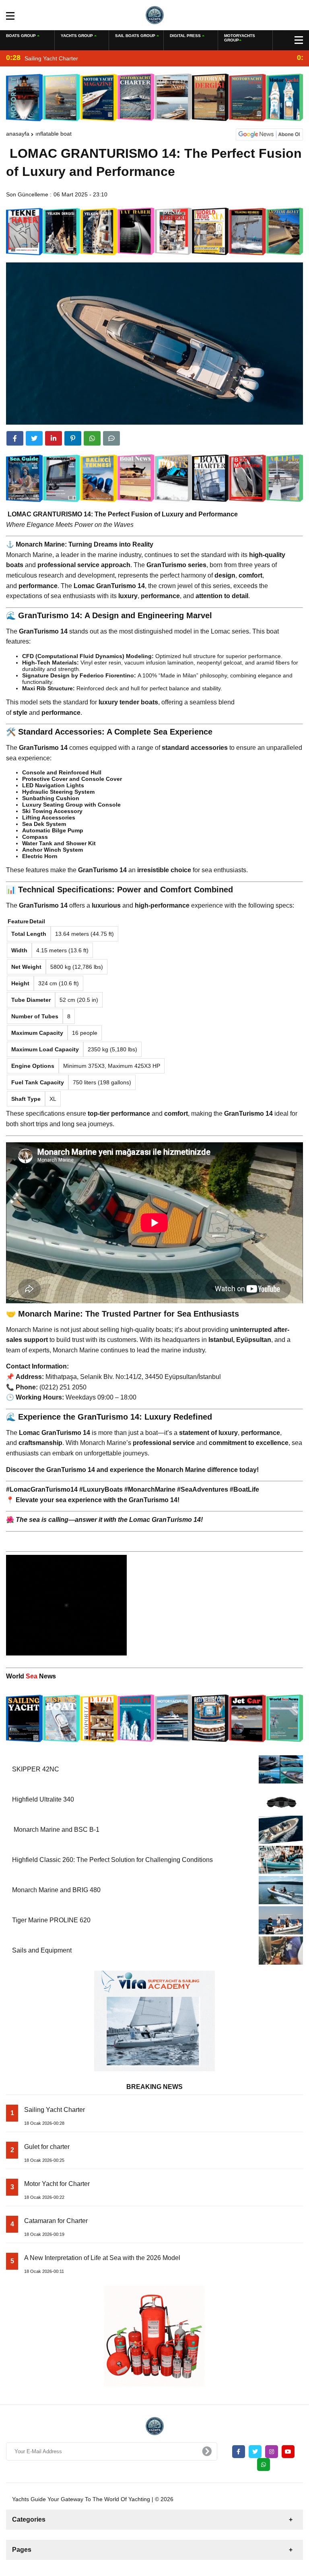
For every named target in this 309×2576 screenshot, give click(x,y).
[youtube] (288, 2452)
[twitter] (34, 438)
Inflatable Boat (54, 134)
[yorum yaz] (111, 438)
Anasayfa (18, 134)
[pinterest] (73, 438)
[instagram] (272, 2452)
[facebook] (15, 438)
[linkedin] (54, 438)
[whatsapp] (264, 2465)
